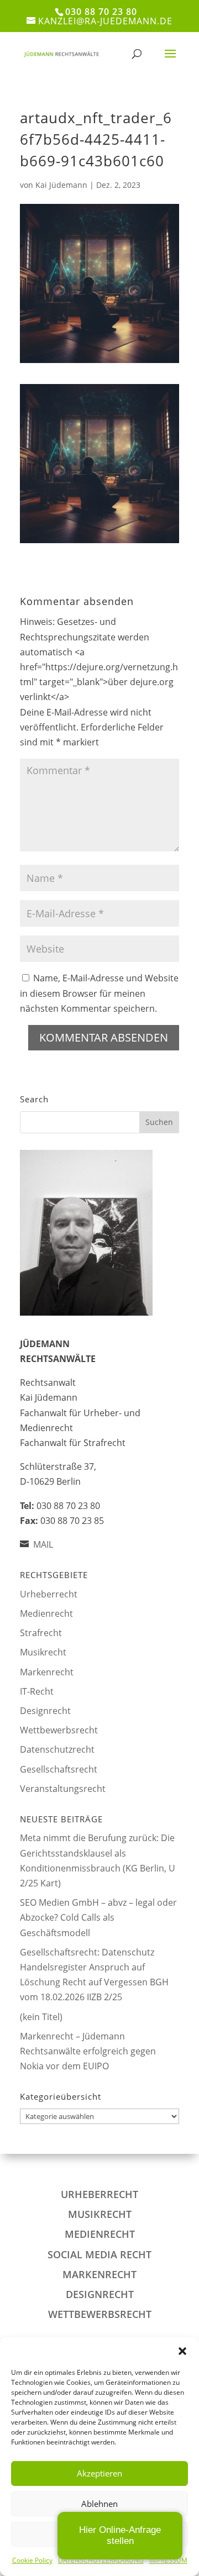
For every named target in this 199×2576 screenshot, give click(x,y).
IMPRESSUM (168, 2560)
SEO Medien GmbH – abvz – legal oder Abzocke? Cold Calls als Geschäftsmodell (98, 1917)
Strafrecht (41, 1633)
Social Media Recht (99, 2254)
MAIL (43, 1544)
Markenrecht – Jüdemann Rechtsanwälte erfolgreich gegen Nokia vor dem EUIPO (88, 2051)
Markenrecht (47, 1672)
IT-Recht (37, 1691)
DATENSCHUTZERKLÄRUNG (101, 2560)
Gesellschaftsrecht (59, 1769)
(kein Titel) (41, 2017)
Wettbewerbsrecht (59, 1730)
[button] (182, 2351)
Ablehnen (99, 2504)
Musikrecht (43, 1652)
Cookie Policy (32, 2560)
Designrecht (45, 1711)
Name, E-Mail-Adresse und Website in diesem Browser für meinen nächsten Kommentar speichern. (99, 993)
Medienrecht (46, 1613)
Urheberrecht (49, 1594)
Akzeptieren (99, 2473)
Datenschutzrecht (57, 1749)
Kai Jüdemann (61, 185)
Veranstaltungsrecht (63, 1789)
